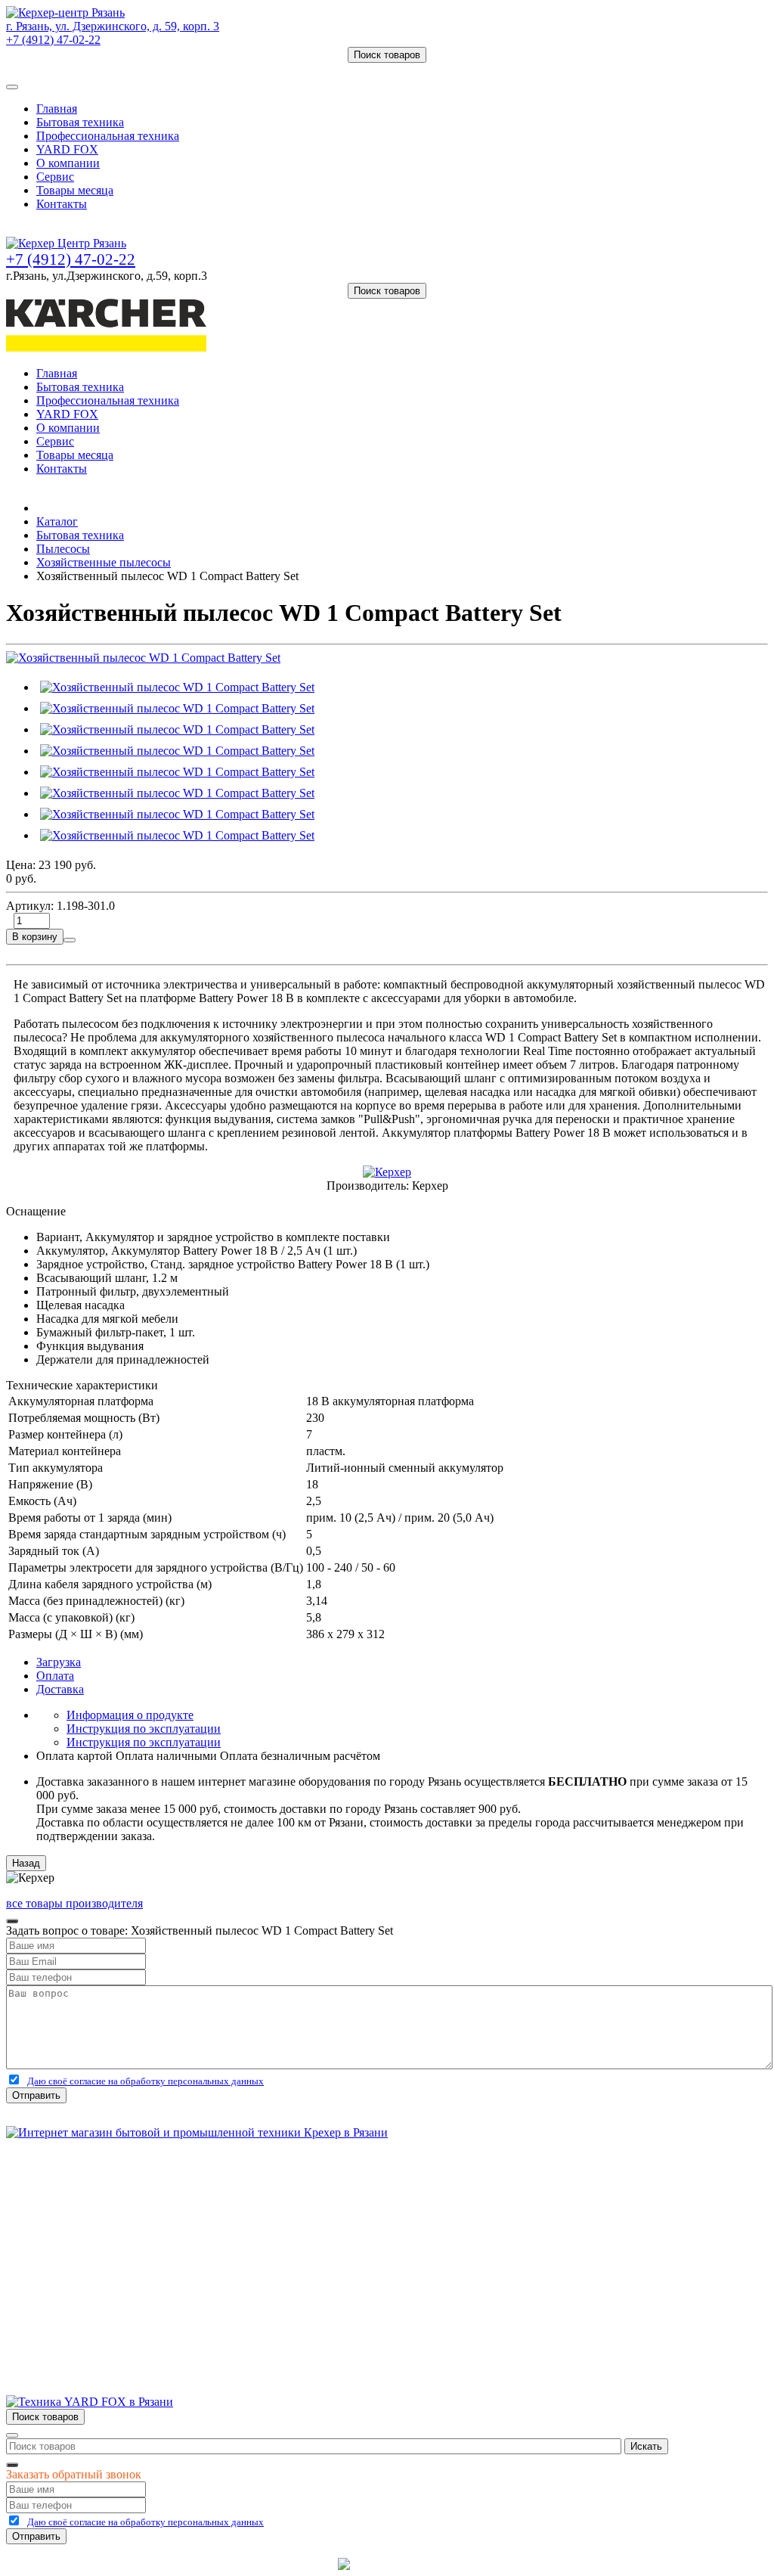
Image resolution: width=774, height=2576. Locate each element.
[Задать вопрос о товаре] (70, 940)
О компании (68, 163)
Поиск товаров (387, 55)
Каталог (57, 521)
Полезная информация (94, 2244)
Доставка (60, 1689)
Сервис (55, 177)
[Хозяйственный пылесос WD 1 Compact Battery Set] (143, 658)
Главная (57, 109)
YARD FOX (67, 149)
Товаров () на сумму (77, 69)
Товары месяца (75, 190)
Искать (646, 2446)
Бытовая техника (80, 122)
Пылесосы (63, 549)
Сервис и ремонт (80, 2216)
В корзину (35, 937)
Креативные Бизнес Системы (258, 2564)
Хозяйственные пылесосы (104, 562)
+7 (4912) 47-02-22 (53, 40)
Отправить (36, 2095)
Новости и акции (81, 2230)
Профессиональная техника (108, 136)
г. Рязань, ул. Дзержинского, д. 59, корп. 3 (113, 26)
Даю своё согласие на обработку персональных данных (146, 2081)
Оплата (55, 1676)
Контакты (62, 204)
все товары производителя (74, 1903)
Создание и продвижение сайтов (508, 2564)
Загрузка (59, 1662)
